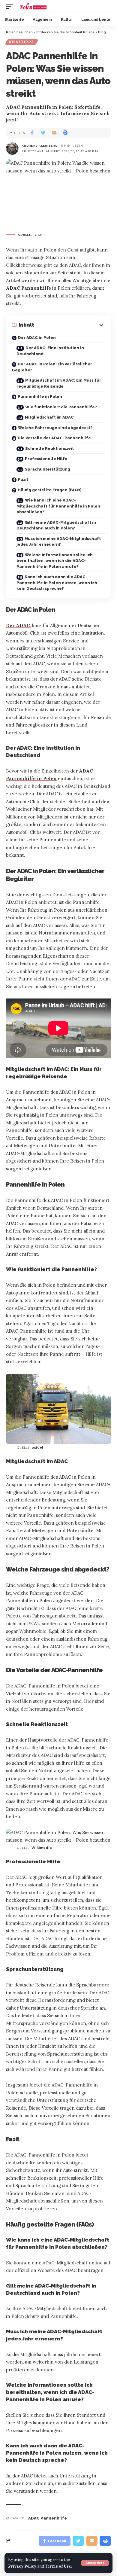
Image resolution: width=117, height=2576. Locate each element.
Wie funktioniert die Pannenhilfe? (61, 407)
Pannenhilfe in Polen (40, 396)
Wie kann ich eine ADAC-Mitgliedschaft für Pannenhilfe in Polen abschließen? (58, 506)
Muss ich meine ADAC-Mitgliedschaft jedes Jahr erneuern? (59, 542)
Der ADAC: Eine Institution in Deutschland (50, 351)
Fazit (23, 479)
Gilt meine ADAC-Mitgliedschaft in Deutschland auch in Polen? (56, 525)
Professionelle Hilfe (46, 459)
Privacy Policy (22, 2566)
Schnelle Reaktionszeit (49, 448)
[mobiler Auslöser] (11, 6)
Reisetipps (22, 42)
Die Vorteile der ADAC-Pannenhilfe (54, 438)
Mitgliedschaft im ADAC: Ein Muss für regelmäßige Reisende (59, 383)
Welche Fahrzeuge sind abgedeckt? (55, 428)
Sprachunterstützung (48, 469)
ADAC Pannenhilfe (28, 288)
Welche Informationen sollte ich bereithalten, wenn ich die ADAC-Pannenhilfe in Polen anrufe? (55, 561)
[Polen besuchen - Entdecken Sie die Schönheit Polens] (33, 6)
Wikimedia (42, 1848)
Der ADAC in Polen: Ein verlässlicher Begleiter (52, 367)
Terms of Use (58, 2566)
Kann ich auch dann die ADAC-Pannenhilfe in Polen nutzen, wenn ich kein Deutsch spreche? (57, 583)
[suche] (106, 6)
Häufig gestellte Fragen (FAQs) (50, 490)
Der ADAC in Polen (37, 338)
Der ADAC (18, 625)
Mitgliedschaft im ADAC (49, 417)
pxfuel (37, 1447)
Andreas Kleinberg (40, 146)
